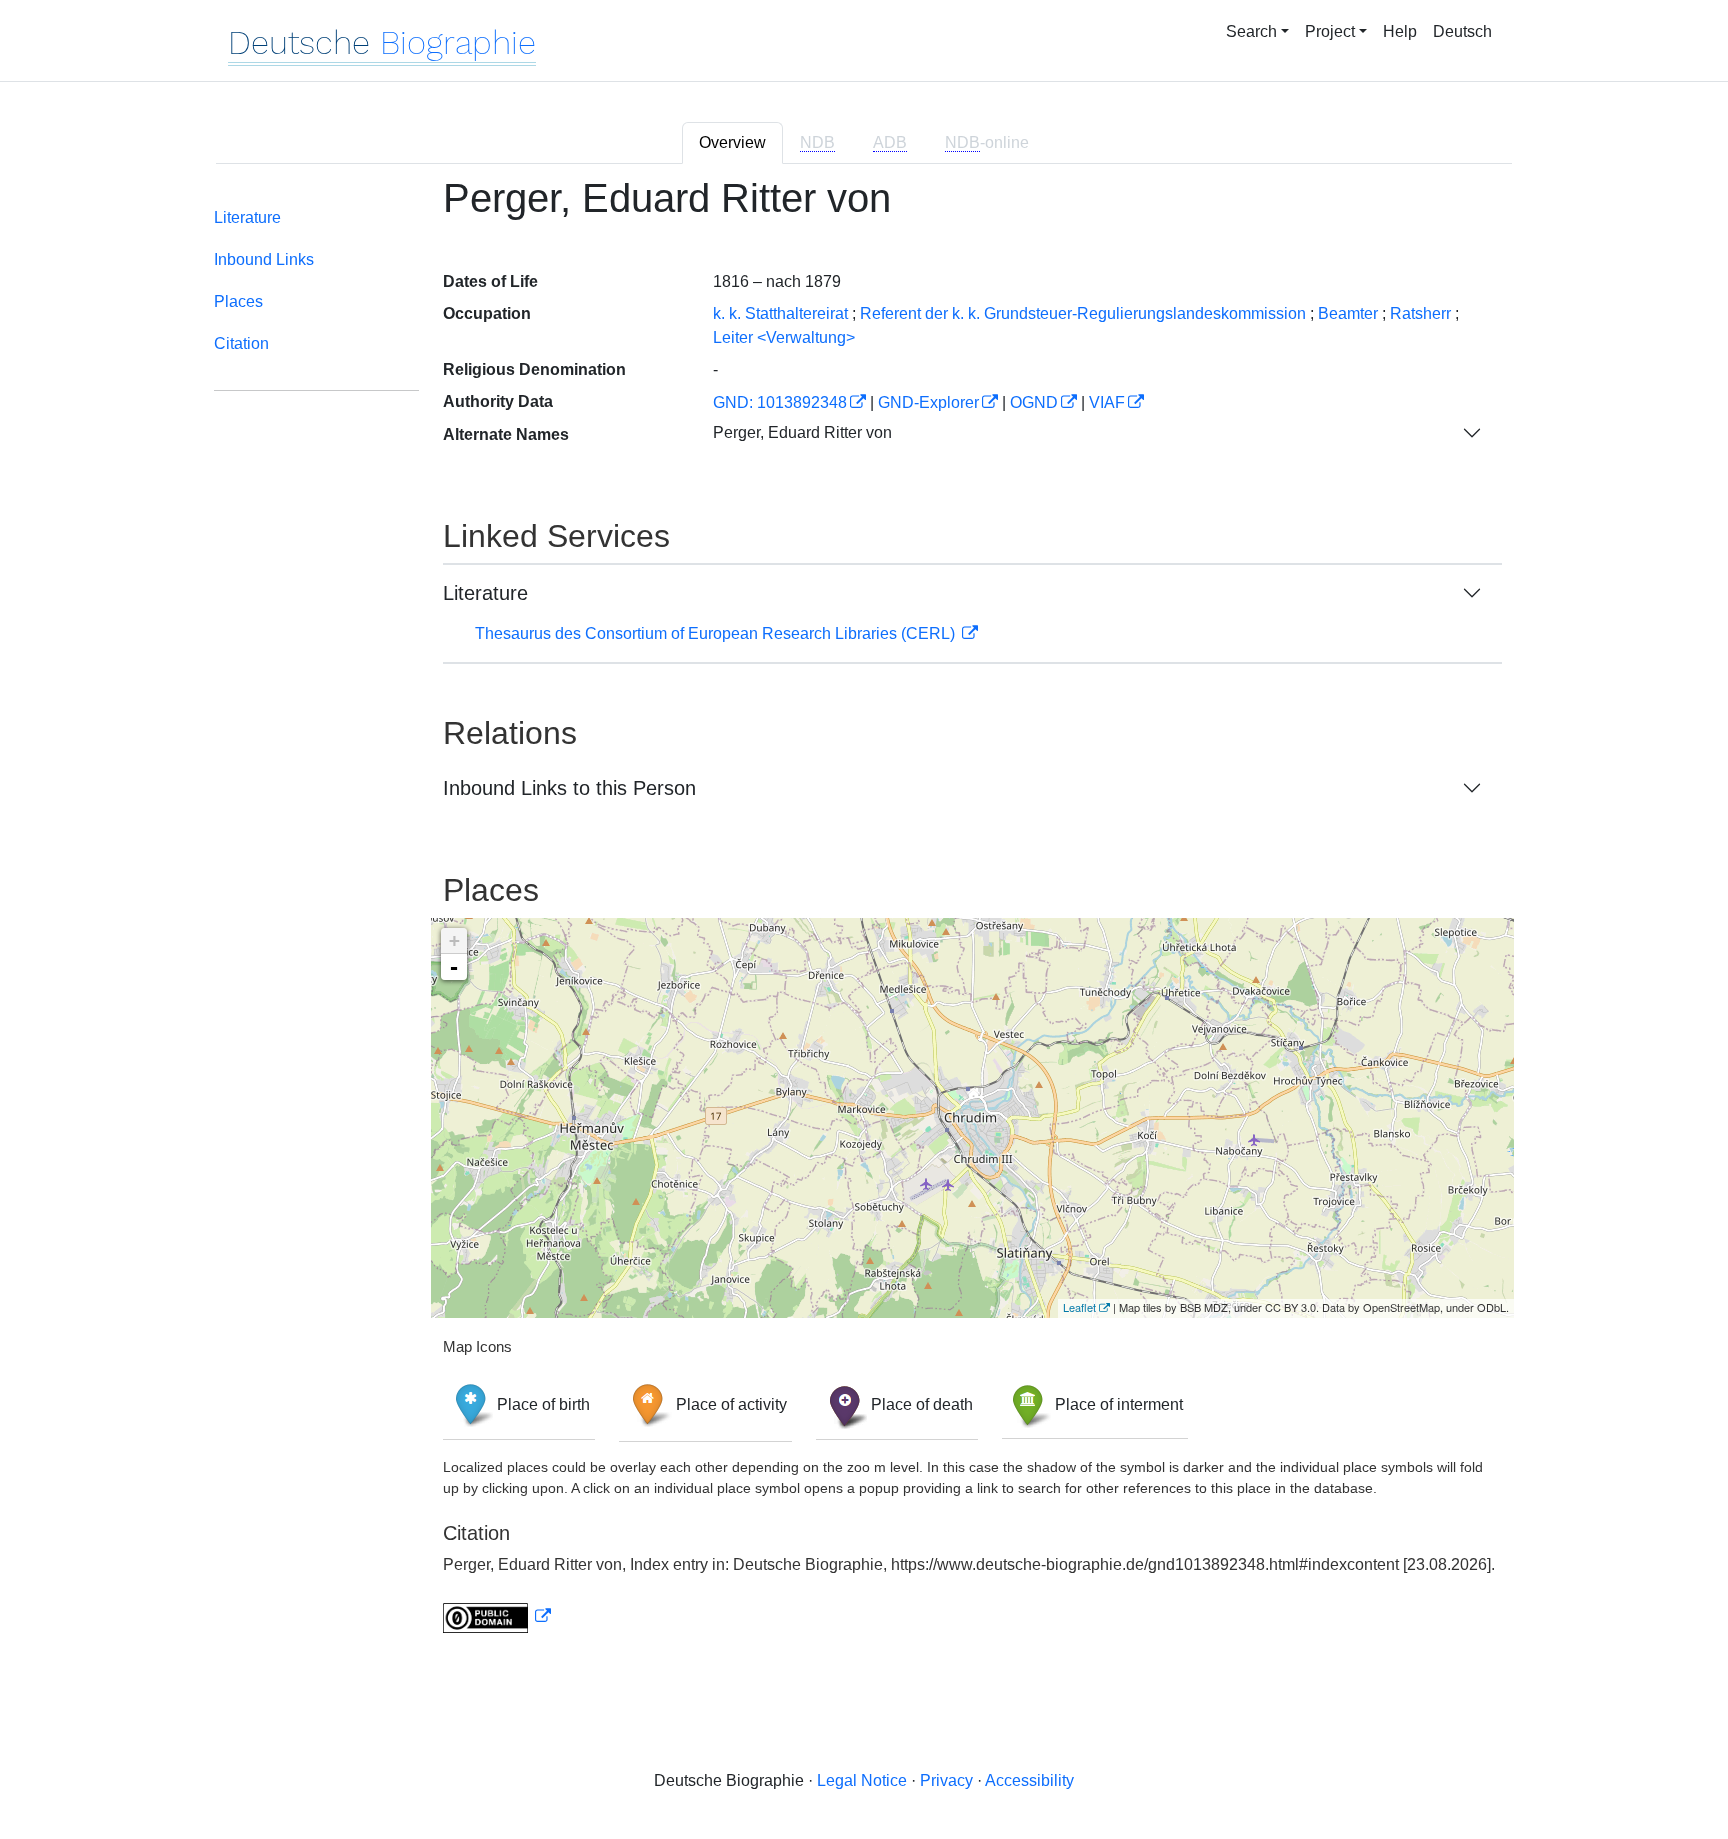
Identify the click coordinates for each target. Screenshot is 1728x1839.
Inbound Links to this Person (569, 788)
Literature (247, 217)
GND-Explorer (928, 402)
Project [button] (1330, 31)
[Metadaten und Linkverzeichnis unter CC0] (497, 1616)
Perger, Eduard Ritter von (802, 432)
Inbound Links (264, 259)
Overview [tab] (732, 142)
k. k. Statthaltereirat (780, 313)
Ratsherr (1420, 313)
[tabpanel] (864, 916)
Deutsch (1462, 31)
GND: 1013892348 (780, 402)
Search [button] (1251, 31)
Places (238, 301)
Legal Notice (862, 1780)
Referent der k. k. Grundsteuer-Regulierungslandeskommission (1083, 313)
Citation (241, 343)
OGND (1034, 402)
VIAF (1107, 402)
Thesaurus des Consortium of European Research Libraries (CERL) (717, 633)
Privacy (946, 1780)
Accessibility (1029, 1780)
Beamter (1348, 313)
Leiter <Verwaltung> (784, 337)
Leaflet (1079, 1307)
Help (1400, 31)
